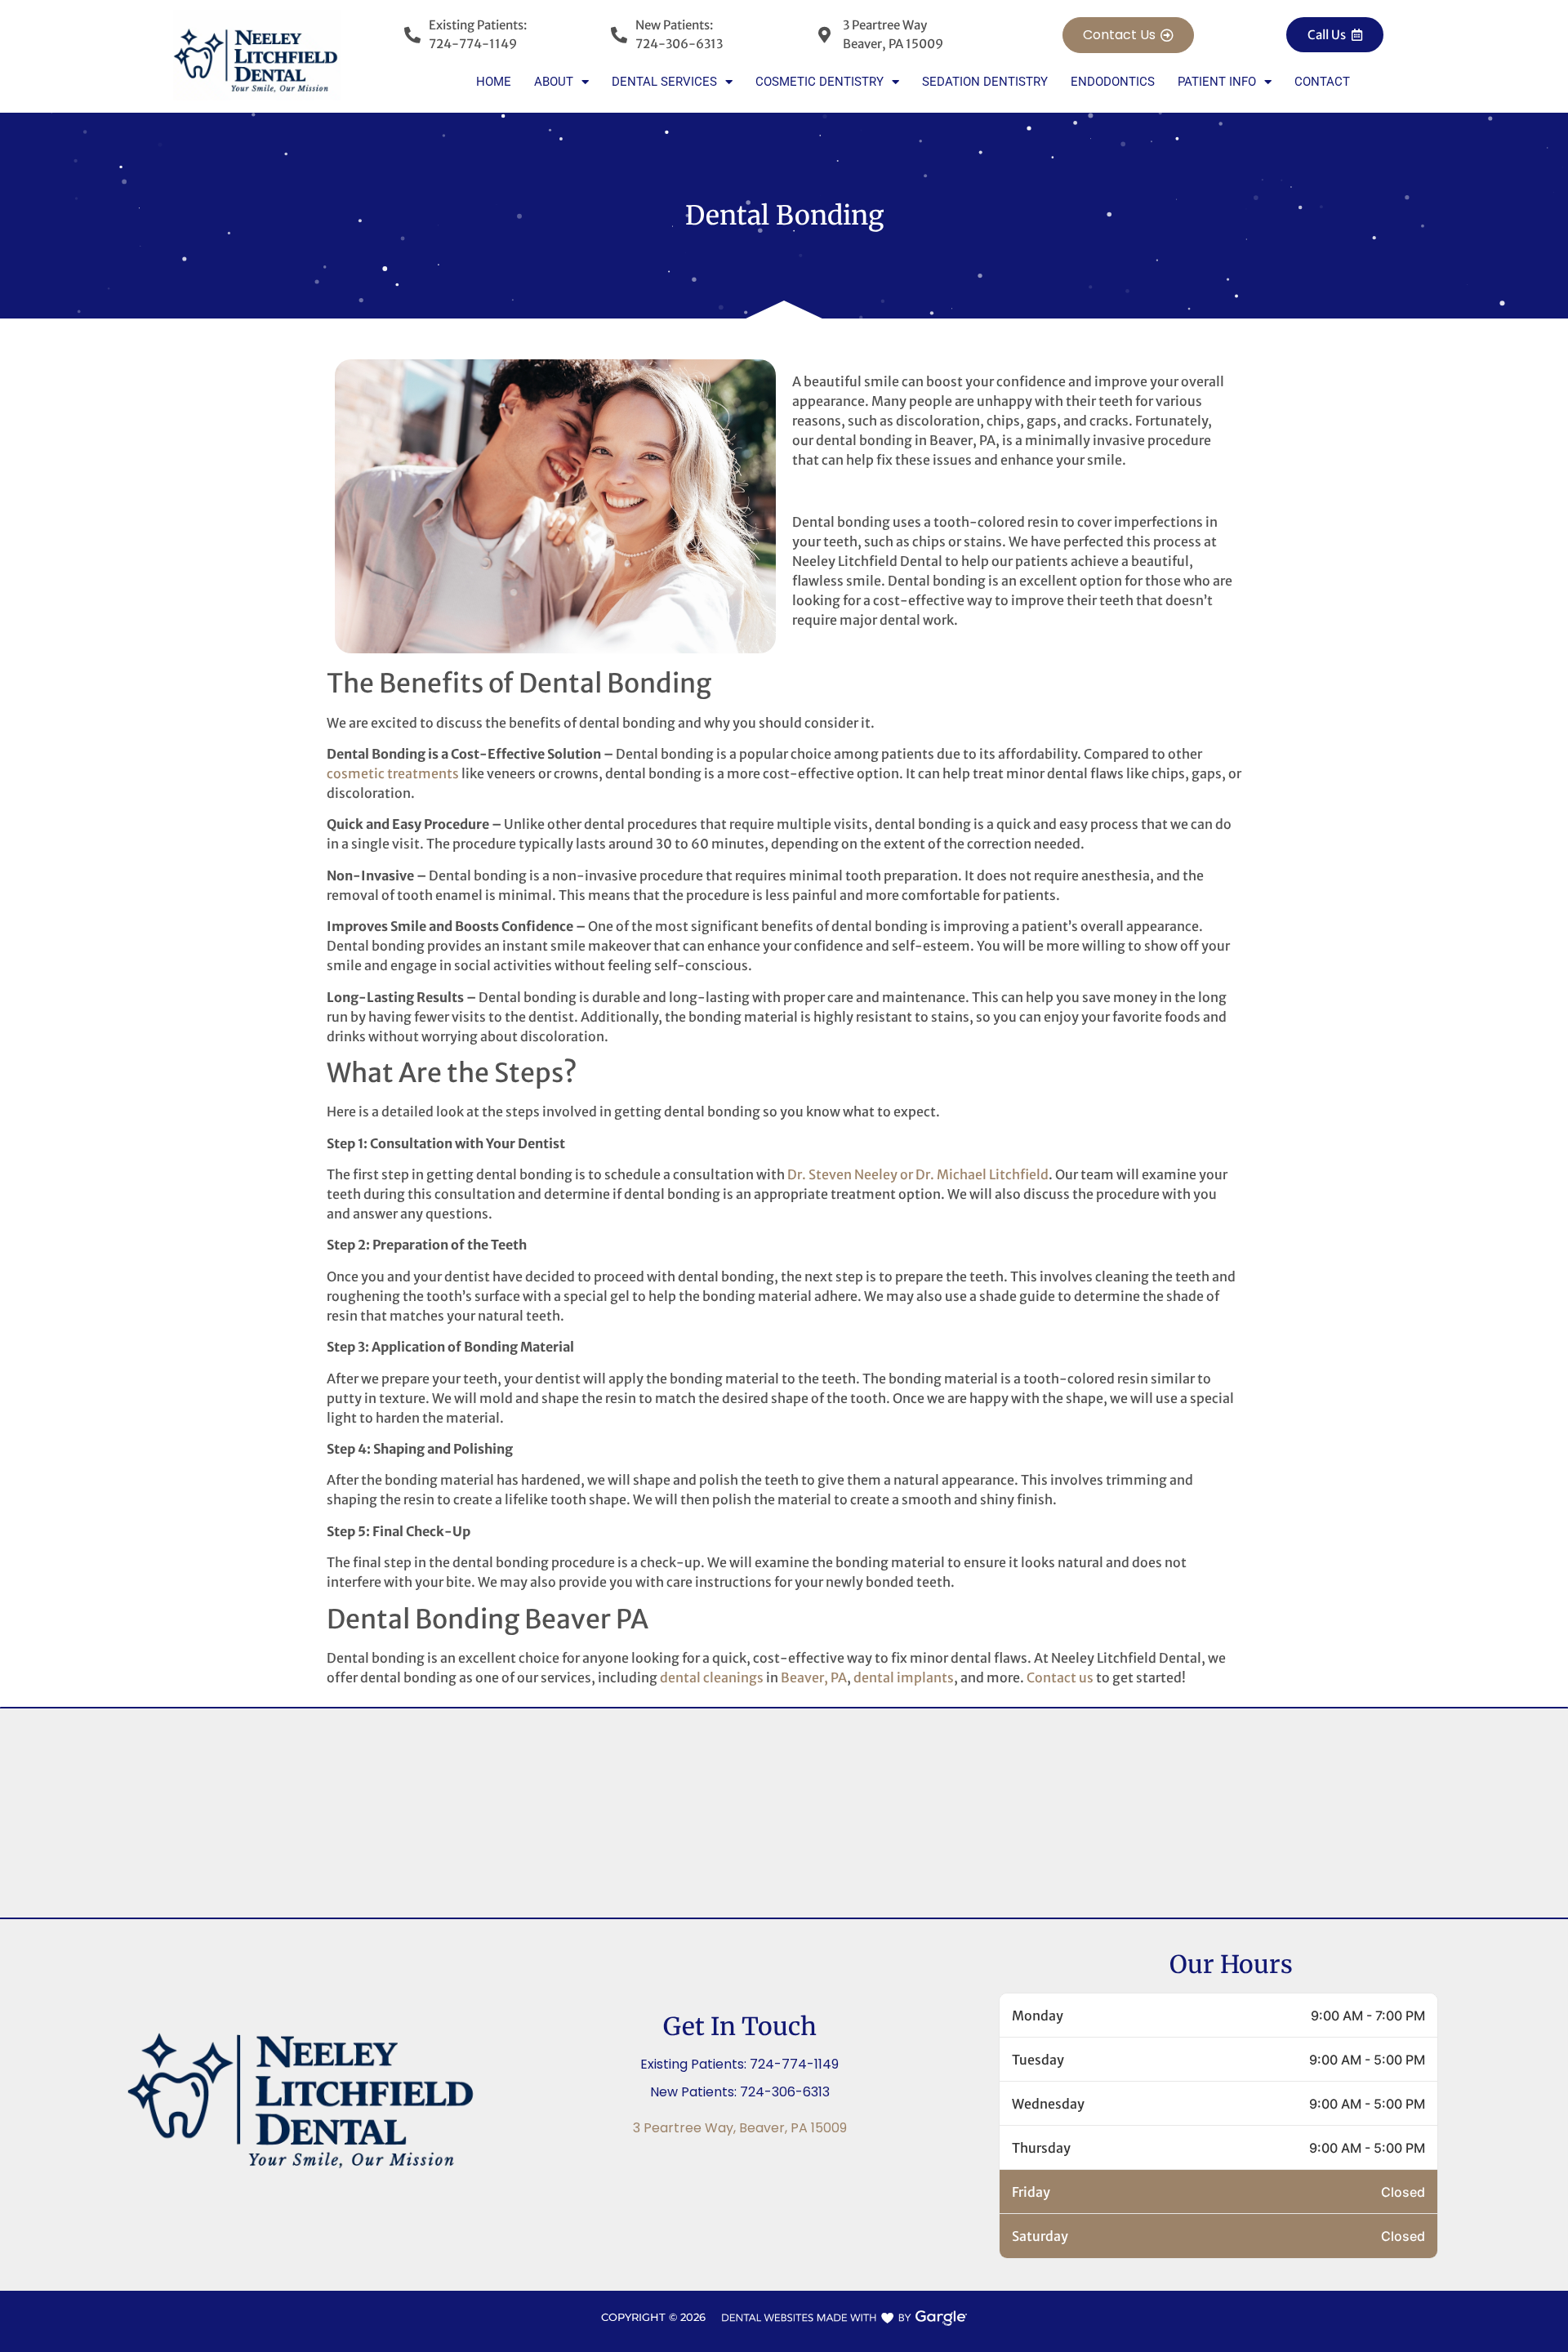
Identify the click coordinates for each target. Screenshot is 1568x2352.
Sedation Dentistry (985, 82)
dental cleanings (712, 1677)
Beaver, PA (814, 1677)
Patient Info (1217, 82)
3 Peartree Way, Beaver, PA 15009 (740, 2128)
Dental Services (664, 82)
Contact (1322, 82)
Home (494, 82)
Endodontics (1113, 82)
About (554, 82)
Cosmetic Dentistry (820, 82)
